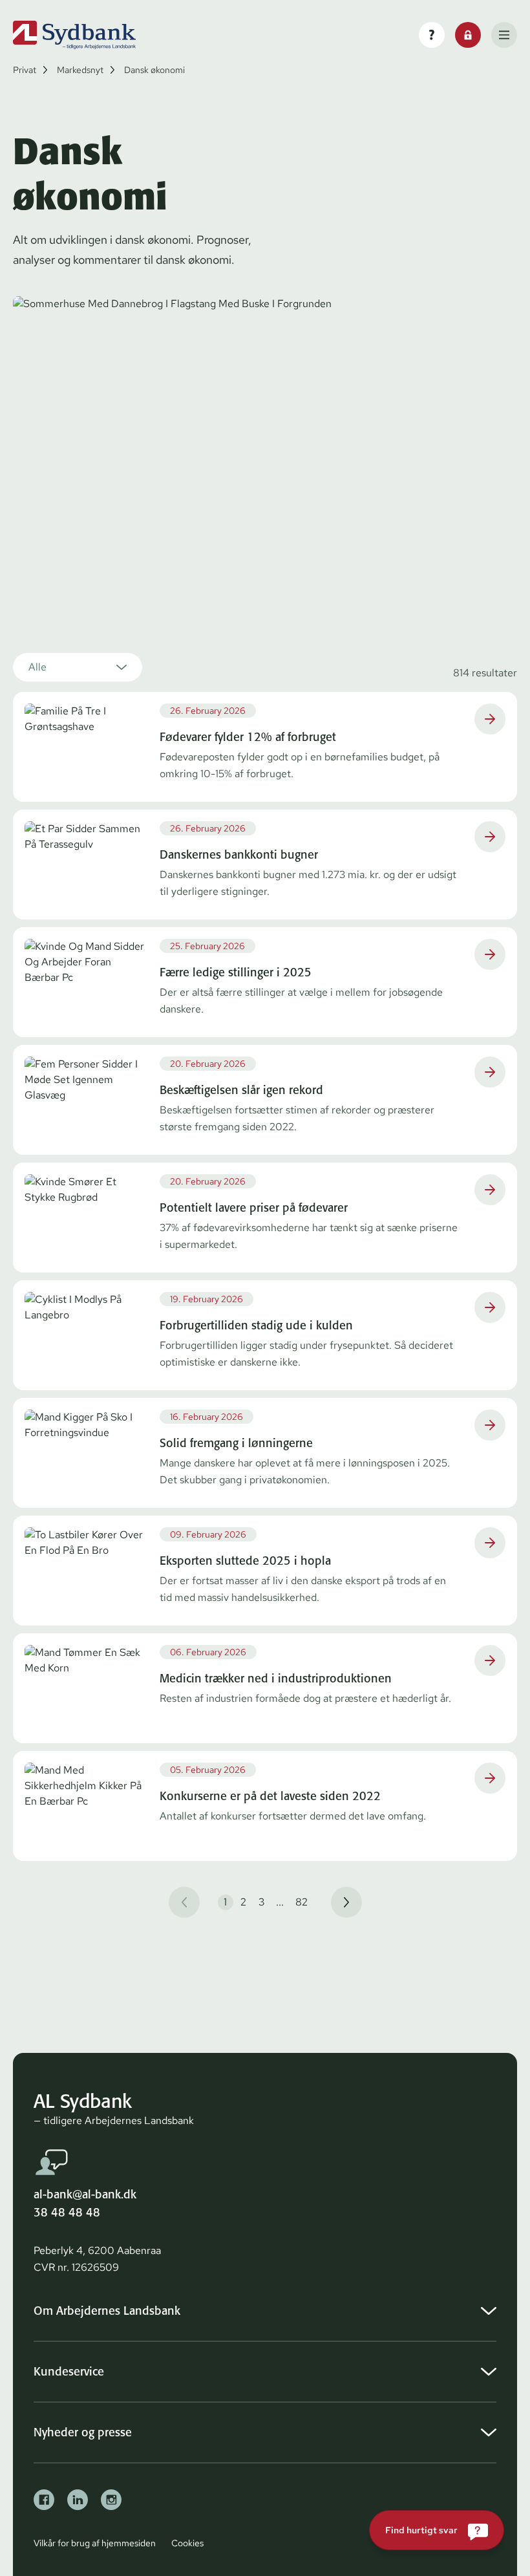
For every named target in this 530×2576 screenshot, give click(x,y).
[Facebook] (44, 2500)
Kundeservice (69, 2371)
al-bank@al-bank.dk (85, 2194)
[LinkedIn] (78, 2500)
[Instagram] (111, 2500)
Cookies (187, 2543)
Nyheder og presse (83, 2432)
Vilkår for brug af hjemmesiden (95, 2543)
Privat (25, 70)
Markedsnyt (80, 70)
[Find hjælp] (432, 35)
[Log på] (468, 35)
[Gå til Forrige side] (184, 1902)
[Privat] (74, 35)
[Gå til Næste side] (346, 1902)
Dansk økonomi (154, 70)
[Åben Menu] (504, 35)
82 (302, 1902)
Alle (37, 667)
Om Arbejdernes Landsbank (107, 2311)
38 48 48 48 (67, 2212)
